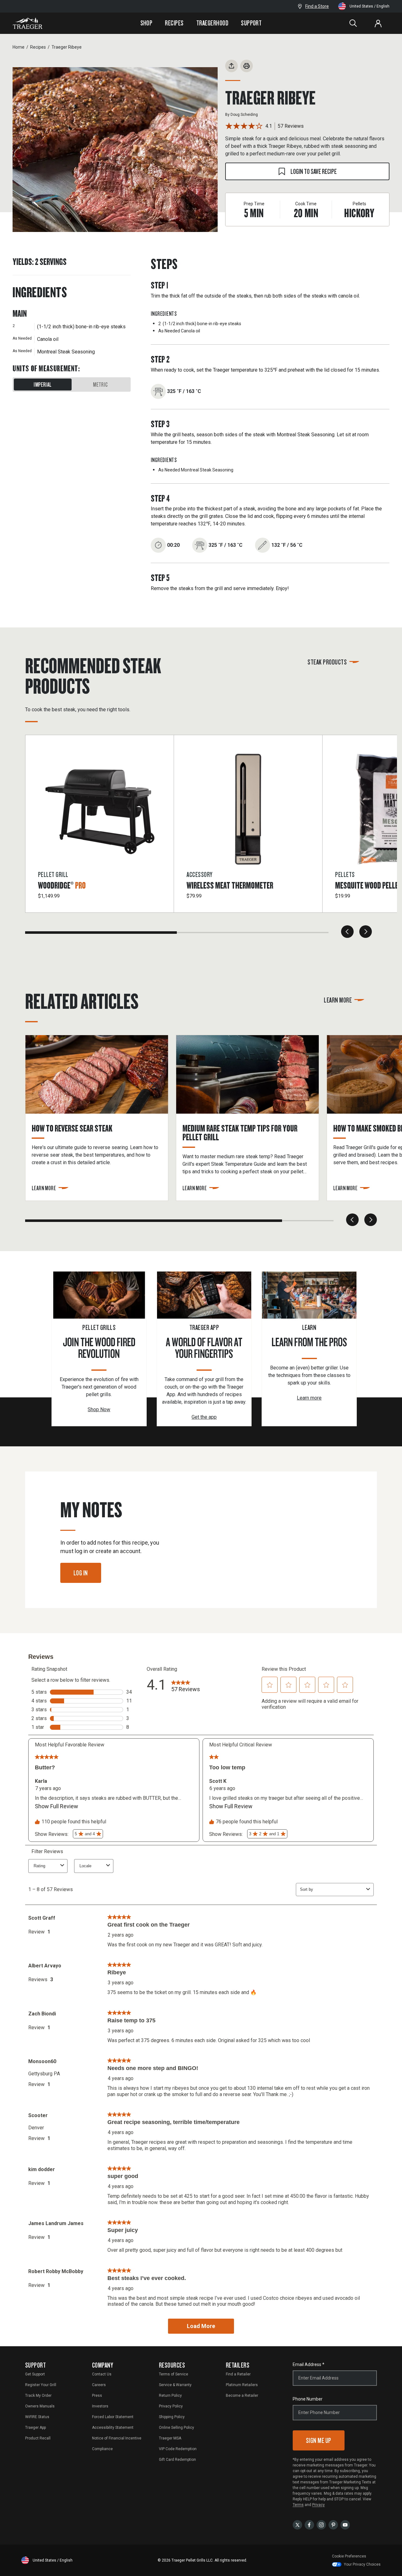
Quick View (100, 844)
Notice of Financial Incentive (117, 2438)
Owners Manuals (40, 2406)
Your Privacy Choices (362, 2564)
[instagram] (321, 2524)
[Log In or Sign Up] (378, 23)
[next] (366, 932)
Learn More (338, 1000)
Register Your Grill (41, 2385)
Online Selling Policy (177, 2428)
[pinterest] (333, 2524)
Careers (99, 2385)
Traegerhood (212, 23)
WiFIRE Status (37, 2417)
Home (19, 47)
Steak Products (327, 662)
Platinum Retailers (242, 2385)
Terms (298, 2505)
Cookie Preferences (349, 2556)
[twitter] (297, 2524)
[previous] (347, 932)
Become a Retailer (242, 2396)
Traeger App (35, 2428)
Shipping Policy (172, 2417)
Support (251, 23)
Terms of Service (174, 2374)
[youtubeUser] (345, 2524)
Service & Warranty (175, 2385)
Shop (147, 23)
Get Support (35, 2374)
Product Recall (38, 2438)
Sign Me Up (319, 2440)
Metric (100, 385)
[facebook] (309, 2524)
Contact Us (102, 2374)
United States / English (369, 6)
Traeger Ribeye (67, 47)
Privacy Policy (171, 2406)
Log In (81, 1573)
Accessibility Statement (113, 2428)
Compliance (102, 2449)
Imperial (43, 385)
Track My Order (38, 2396)
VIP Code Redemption (178, 2449)
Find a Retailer (238, 2374)
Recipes (174, 23)
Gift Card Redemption (177, 2460)
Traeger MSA (170, 2438)
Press (97, 2396)
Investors (100, 2406)
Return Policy (170, 2396)
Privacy (318, 2505)
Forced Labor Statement (113, 2417)
